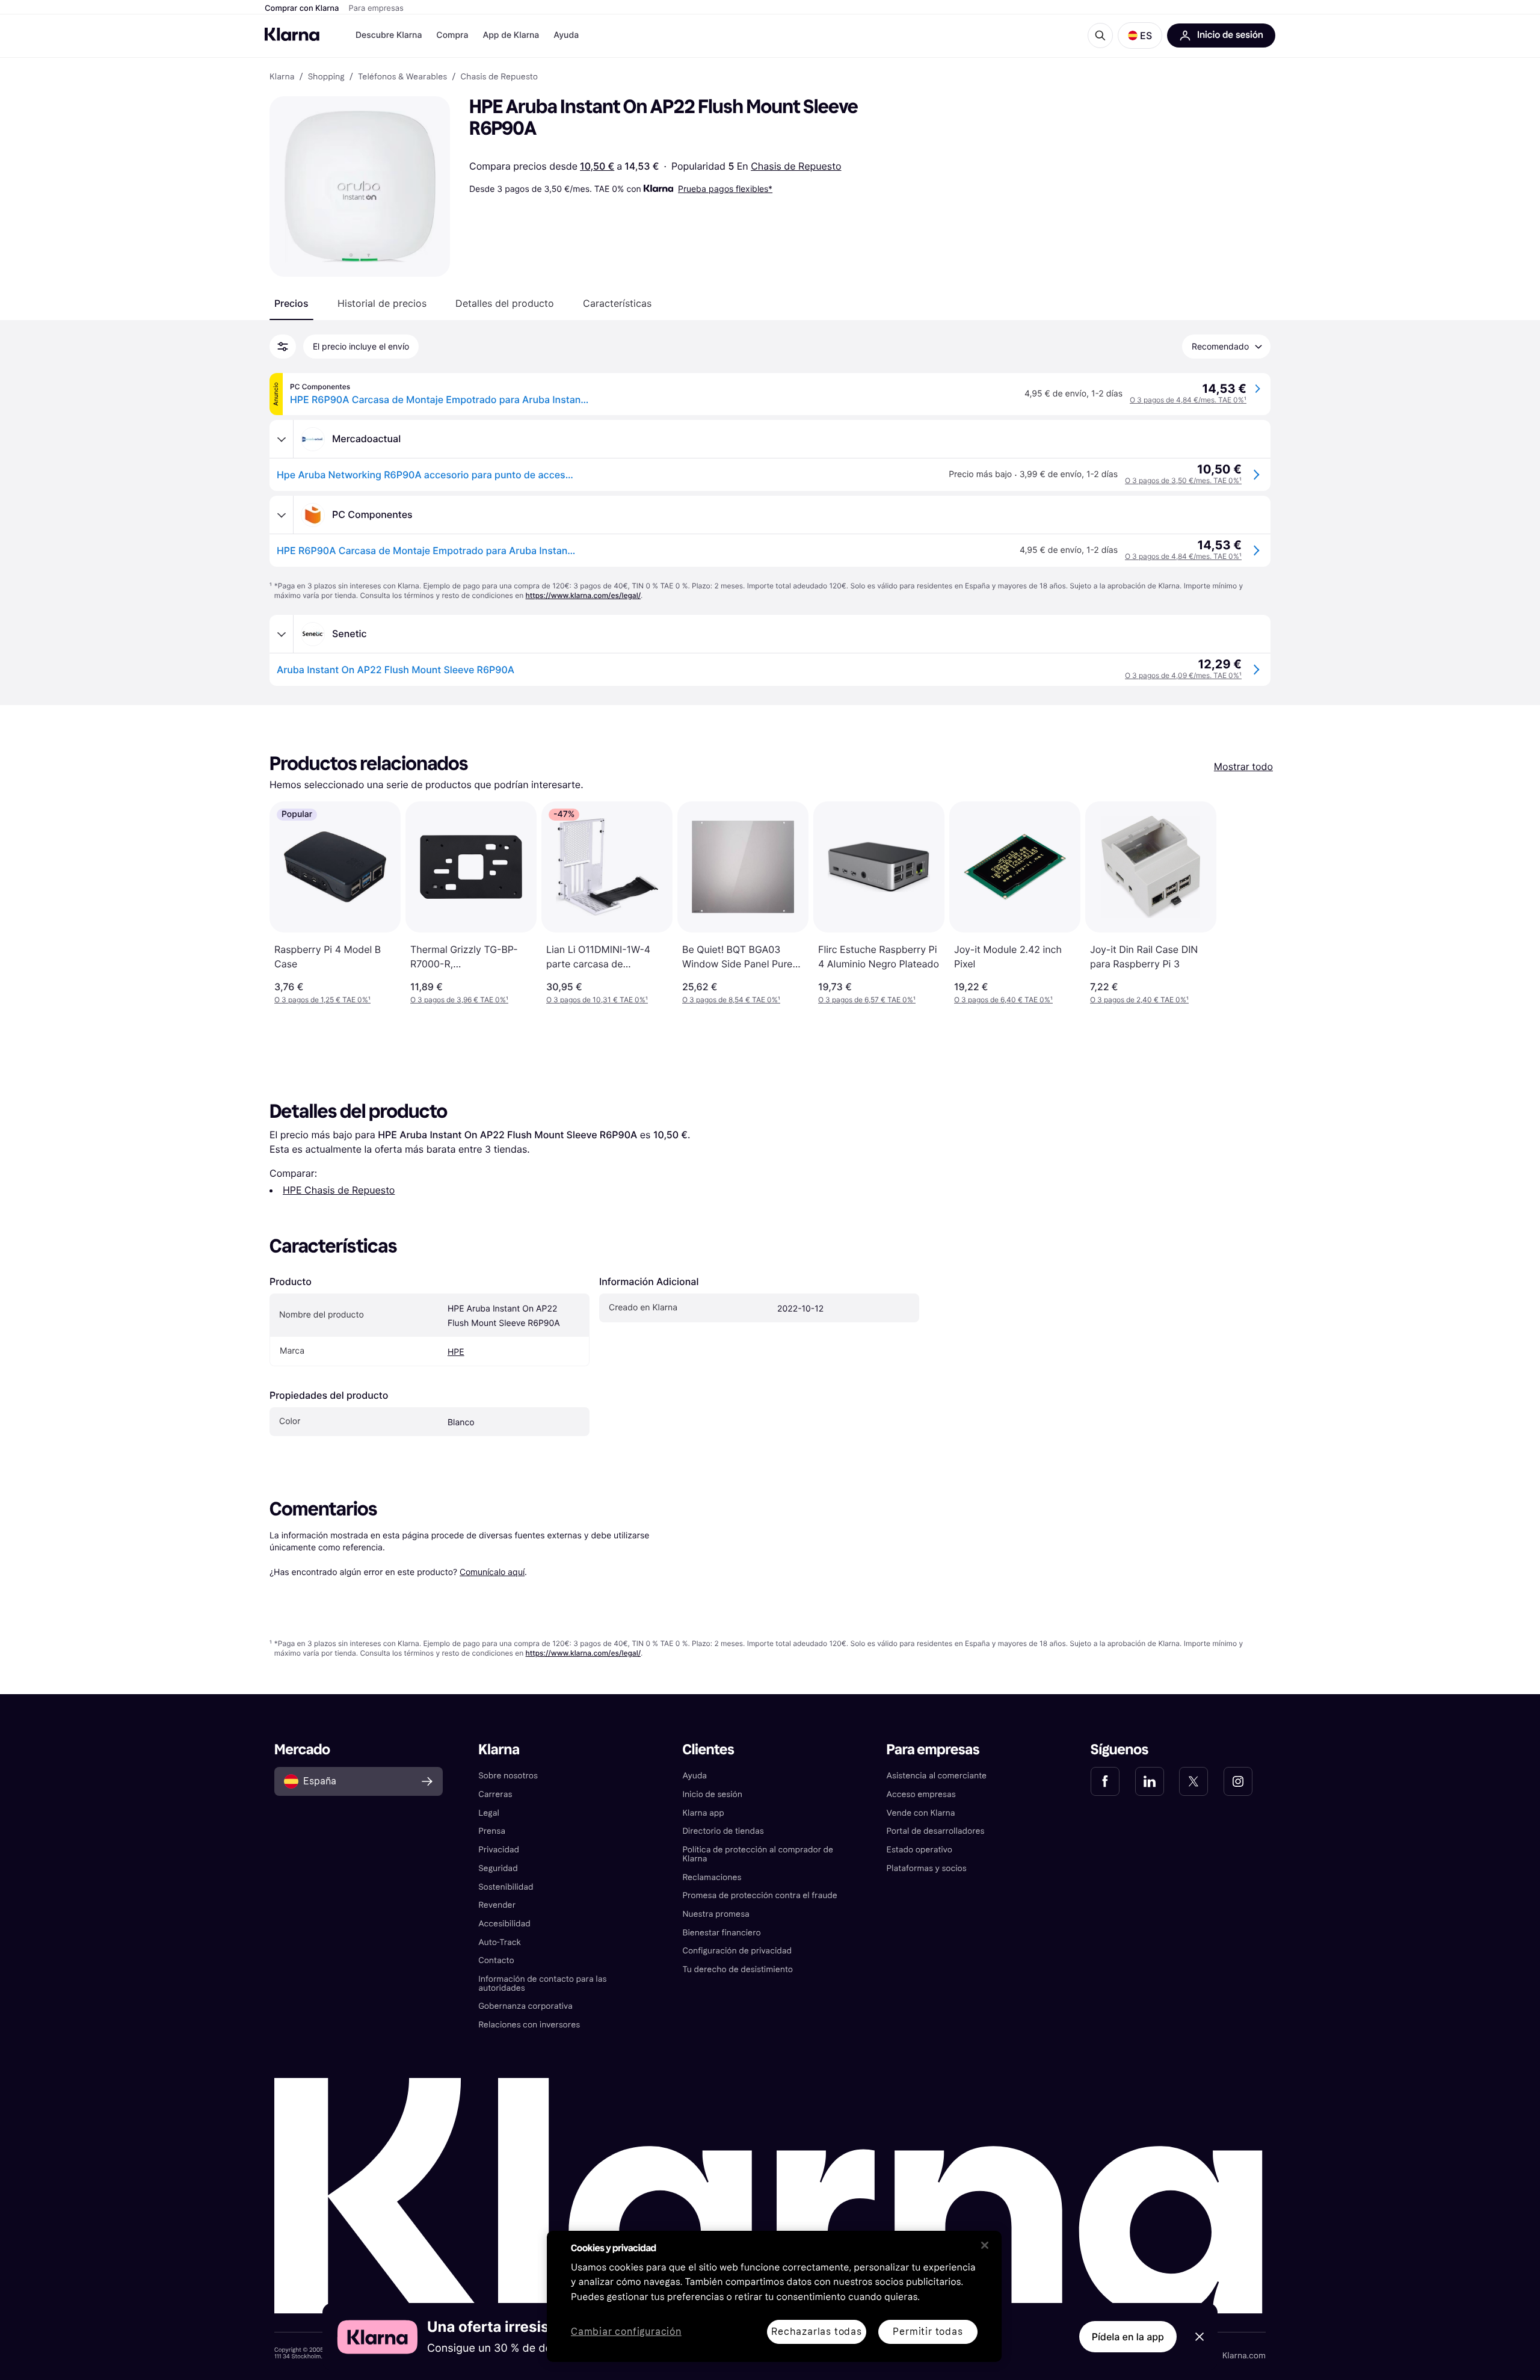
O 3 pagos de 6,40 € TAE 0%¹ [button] (1003, 1000)
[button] (1140, 35)
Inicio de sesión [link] (712, 1794)
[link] (1105, 1781)
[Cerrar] (985, 2245)
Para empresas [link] (933, 1750)
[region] (774, 2296)
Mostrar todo (1243, 766)
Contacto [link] (496, 1960)
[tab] (291, 303)
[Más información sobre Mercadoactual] (282, 439)
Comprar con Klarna (302, 8)
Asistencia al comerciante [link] (937, 1776)
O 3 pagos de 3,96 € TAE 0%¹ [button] (459, 1000)
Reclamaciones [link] (712, 1877)
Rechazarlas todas (817, 2332)
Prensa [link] (492, 1831)
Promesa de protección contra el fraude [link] (759, 1895)
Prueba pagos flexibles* (725, 189)
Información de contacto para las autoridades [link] (542, 1984)
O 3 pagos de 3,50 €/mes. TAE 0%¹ (1183, 480)
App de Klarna (511, 35)
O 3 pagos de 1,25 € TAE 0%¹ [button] (322, 1000)
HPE (456, 1352)
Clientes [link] (708, 1750)
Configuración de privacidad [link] (737, 1951)
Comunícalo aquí (492, 1572)
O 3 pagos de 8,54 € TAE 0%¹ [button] (731, 1000)
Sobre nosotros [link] (508, 1776)
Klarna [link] (282, 77)
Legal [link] (489, 1813)
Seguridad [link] (498, 1868)
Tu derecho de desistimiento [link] (738, 1969)
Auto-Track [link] (500, 1942)
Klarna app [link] (703, 1813)
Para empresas (376, 8)
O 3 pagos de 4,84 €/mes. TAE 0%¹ (1188, 400)
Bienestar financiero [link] (721, 1933)
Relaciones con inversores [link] (529, 2025)
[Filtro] (283, 347)
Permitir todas (928, 2332)
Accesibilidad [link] (504, 1924)
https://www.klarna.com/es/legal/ (584, 595)
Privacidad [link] (499, 1850)
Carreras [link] (495, 1794)
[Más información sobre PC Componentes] (282, 515)
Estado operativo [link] (919, 1850)
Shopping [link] (326, 77)
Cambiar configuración (626, 2332)
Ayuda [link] (695, 1776)
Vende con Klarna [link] (921, 1813)
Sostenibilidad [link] (506, 1887)
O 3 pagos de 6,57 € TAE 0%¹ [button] (867, 1000)
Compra (452, 35)
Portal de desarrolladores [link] (936, 1831)
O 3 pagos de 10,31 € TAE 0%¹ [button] (597, 1000)
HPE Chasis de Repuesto (339, 1190)
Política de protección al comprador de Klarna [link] (758, 1854)
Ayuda (566, 35)
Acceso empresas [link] (921, 1794)
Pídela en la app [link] (1128, 2337)
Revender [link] (497, 1905)
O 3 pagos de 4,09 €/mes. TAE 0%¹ (1183, 675)
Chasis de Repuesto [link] (499, 77)
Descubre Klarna (389, 35)
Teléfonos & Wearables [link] (402, 77)
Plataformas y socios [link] (927, 1868)
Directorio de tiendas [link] (723, 1831)
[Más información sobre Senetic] (282, 634)
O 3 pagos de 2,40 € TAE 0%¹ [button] (1139, 1000)
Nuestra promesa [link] (716, 1914)
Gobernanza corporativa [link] (525, 2006)
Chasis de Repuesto (796, 166)
